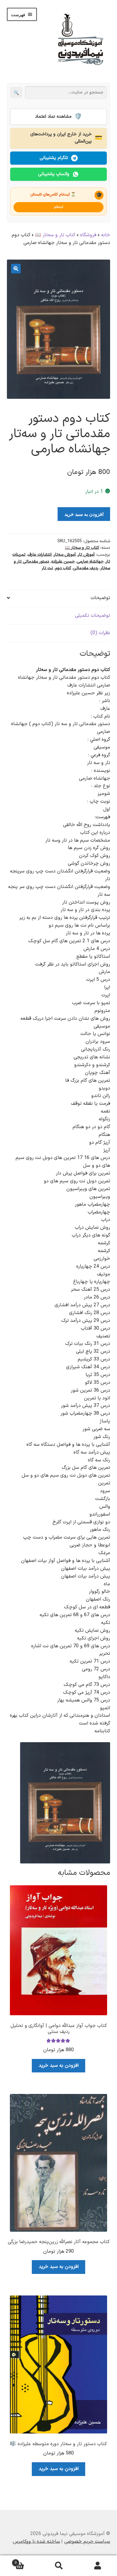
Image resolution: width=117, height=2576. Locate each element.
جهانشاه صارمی (90, 562)
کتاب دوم (63, 568)
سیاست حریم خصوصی (87, 2542)
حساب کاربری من (97, 2566)
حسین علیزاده (63, 562)
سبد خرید (27, 2561)
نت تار (47, 568)
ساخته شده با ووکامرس (36, 2542)
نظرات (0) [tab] (100, 633)
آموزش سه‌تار (65, 555)
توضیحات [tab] (100, 598)
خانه (106, 235)
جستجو (58, 2566)
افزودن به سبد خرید (84, 514)
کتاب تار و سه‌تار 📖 (55, 235)
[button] (16, 269)
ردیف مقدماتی (86, 568)
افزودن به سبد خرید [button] (59, 2066)
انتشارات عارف (40, 555)
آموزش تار (86, 555)
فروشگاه (88, 235)
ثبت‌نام (59, 207)
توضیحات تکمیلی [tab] (93, 616)
